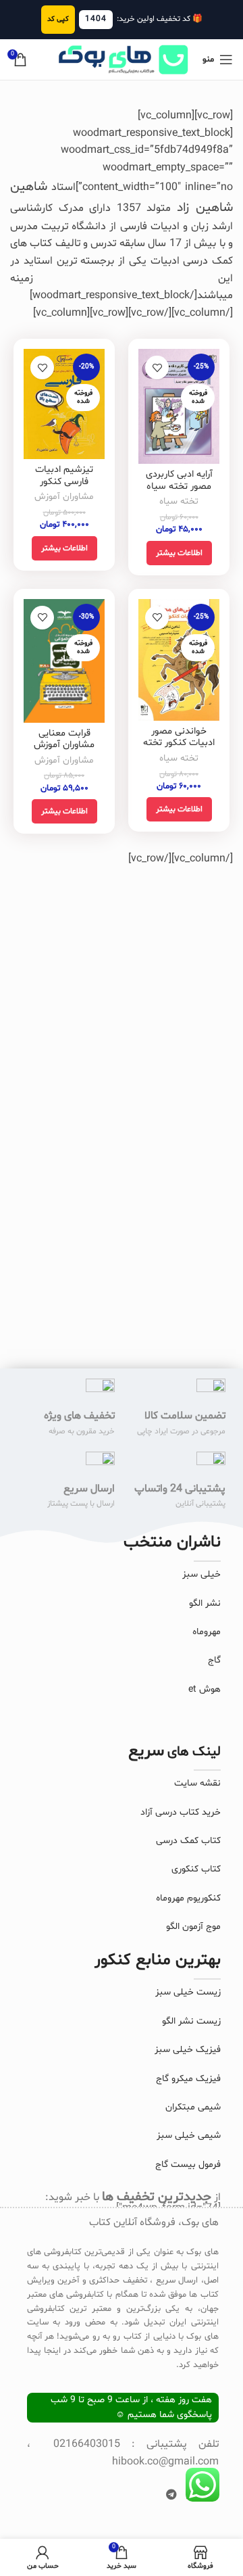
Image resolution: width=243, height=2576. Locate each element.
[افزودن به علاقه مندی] (157, 367)
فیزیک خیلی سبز (188, 2050)
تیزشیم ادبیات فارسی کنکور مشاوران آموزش (64, 481)
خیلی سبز (201, 1574)
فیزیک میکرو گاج (188, 2079)
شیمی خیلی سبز (189, 2136)
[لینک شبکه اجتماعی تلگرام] (172, 2496)
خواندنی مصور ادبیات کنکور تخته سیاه (179, 743)
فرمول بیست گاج (188, 2165)
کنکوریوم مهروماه (188, 1898)
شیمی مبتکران (193, 2107)
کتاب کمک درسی (188, 1841)
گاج (214, 1660)
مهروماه (207, 1632)
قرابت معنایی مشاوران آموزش (64, 739)
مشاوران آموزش (64, 497)
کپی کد (58, 19)
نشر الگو (205, 1603)
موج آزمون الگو (193, 1927)
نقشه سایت (197, 1783)
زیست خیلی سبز (188, 1992)
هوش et (205, 1689)
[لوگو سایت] (122, 59)
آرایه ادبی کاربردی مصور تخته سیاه (179, 480)
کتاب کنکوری (196, 1869)
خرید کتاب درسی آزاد (181, 1812)
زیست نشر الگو (191, 2021)
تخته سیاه (179, 501)
